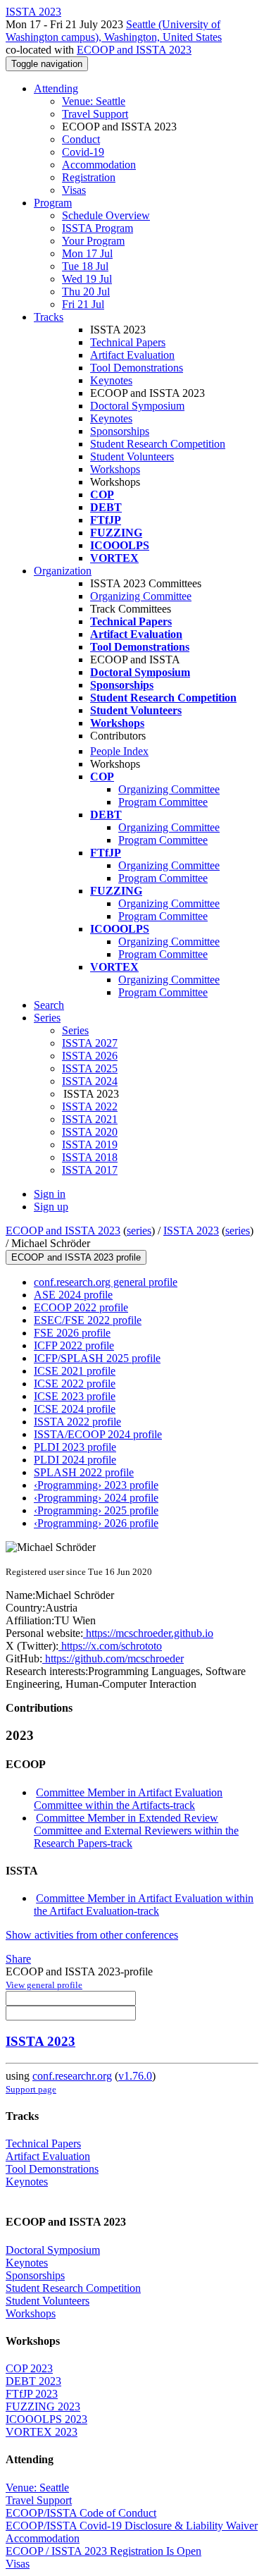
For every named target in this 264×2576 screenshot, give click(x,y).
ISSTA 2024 (90, 1081)
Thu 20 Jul (86, 292)
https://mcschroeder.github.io (148, 1633)
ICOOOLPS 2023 (46, 2419)
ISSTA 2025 (90, 1068)
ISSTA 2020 (90, 1132)
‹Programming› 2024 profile (96, 1498)
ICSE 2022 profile (75, 1384)
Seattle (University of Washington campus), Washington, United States (114, 31)
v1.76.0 (135, 2076)
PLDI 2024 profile (75, 1460)
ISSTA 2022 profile (77, 1422)
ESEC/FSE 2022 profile (88, 1320)
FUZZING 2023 (43, 2406)
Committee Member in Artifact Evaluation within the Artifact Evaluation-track (144, 1905)
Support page (31, 2089)
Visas (74, 190)
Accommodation (99, 165)
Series (75, 1030)
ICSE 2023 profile (75, 1396)
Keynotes (111, 380)
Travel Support (95, 114)
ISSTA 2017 (90, 1170)
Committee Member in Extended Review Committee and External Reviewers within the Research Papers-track (136, 1830)
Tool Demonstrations (137, 368)
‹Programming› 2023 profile (96, 1485)
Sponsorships (120, 431)
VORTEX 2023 (42, 2432)
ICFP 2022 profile (74, 1345)
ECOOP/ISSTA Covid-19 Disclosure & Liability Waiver (132, 2526)
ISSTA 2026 (90, 1056)
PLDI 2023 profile (75, 1447)
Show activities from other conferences (92, 1935)
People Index (119, 751)
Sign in (50, 1194)
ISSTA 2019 (90, 1145)
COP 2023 (29, 2368)
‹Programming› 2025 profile (96, 1510)
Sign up (51, 1207)
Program (53, 203)
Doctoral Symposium (137, 406)
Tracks (49, 317)
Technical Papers (128, 342)
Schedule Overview (106, 215)
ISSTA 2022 (90, 1106)
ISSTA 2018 (90, 1157)
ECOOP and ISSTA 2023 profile (76, 1257)
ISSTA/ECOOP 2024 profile (98, 1434)
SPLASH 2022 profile (84, 1472)
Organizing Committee (141, 596)
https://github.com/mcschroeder (113, 1658)
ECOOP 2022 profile (81, 1307)
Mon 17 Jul (87, 253)
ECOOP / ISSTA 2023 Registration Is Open (103, 2551)
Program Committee (163, 802)
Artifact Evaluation (132, 355)
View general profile (44, 1985)
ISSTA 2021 (90, 1119)
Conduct (81, 139)
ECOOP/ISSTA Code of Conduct (81, 2513)
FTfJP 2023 (32, 2394)
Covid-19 (83, 152)
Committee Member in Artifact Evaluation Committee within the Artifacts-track (128, 1799)
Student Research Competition (158, 444)
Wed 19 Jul (87, 279)
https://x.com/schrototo (110, 1646)
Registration (89, 177)
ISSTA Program (98, 228)
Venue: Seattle (94, 101)
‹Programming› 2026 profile (96, 1523)
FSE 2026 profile (72, 1333)
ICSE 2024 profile (75, 1409)
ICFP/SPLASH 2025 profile (97, 1358)
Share (18, 1959)
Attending (56, 88)
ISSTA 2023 (191, 1231)
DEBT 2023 (33, 2381)
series (139, 1231)
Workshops (115, 469)
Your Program (93, 241)
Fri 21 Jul (83, 304)
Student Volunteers (132, 456)
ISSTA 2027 (90, 1043)
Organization (63, 571)
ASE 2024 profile (73, 1295)
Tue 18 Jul (85, 266)
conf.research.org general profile (106, 1282)
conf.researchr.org (72, 2076)
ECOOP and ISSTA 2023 (134, 50)
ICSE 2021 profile (75, 1371)
